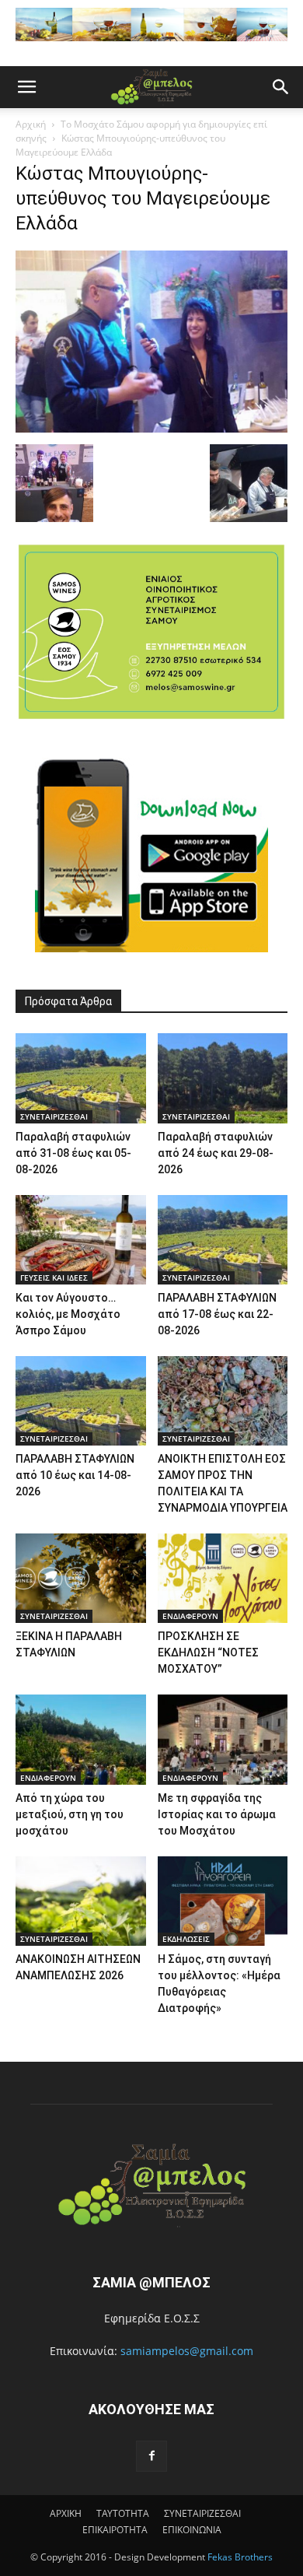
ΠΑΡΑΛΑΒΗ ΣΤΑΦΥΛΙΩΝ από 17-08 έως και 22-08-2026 (217, 1314)
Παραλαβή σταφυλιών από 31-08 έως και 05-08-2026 (73, 1153)
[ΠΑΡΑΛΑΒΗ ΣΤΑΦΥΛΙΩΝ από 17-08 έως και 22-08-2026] (223, 1240)
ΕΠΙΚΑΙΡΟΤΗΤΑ (115, 2530)
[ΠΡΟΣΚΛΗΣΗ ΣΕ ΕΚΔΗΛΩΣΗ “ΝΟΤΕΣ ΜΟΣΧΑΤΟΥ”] (223, 1578)
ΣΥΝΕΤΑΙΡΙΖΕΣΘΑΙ (54, 1116)
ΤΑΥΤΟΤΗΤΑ (123, 2513)
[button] (26, 87)
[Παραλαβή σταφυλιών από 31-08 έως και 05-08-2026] (81, 1078)
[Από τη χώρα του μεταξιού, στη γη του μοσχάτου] (81, 1739)
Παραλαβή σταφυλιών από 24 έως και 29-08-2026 (216, 1153)
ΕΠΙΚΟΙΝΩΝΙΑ (192, 2530)
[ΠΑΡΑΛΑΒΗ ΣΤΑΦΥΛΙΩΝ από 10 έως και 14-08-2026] (81, 1401)
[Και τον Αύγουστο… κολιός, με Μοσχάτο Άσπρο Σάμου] (81, 1240)
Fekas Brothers (239, 2557)
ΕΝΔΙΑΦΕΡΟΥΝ (190, 1616)
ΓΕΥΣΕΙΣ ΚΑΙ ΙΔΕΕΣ (54, 1277)
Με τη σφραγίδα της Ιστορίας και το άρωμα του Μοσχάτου (217, 1814)
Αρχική (31, 124)
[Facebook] (151, 2456)
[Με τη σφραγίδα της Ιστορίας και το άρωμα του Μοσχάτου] (223, 1739)
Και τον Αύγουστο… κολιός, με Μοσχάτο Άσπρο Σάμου (68, 1314)
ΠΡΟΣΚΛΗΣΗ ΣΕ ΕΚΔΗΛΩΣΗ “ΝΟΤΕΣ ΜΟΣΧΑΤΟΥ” (208, 1652)
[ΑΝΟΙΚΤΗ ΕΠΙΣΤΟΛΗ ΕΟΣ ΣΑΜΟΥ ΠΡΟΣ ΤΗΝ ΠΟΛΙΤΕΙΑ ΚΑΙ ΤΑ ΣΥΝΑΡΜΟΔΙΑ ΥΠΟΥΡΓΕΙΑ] (223, 1401)
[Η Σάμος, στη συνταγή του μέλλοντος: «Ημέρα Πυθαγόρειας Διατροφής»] (223, 1901)
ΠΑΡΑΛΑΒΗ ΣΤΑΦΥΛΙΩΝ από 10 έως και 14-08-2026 (75, 1475)
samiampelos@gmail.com (187, 2351)
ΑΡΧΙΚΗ (66, 2513)
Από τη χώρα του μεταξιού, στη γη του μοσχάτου (70, 1814)
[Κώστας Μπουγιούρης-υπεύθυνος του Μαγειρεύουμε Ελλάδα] (151, 428)
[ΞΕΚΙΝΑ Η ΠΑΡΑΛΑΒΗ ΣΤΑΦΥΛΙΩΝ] (81, 1578)
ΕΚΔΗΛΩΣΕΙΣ (186, 1939)
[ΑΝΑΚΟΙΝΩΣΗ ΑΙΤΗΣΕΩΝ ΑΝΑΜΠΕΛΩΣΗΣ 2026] (81, 1901)
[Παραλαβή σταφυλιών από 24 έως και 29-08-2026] (223, 1078)
